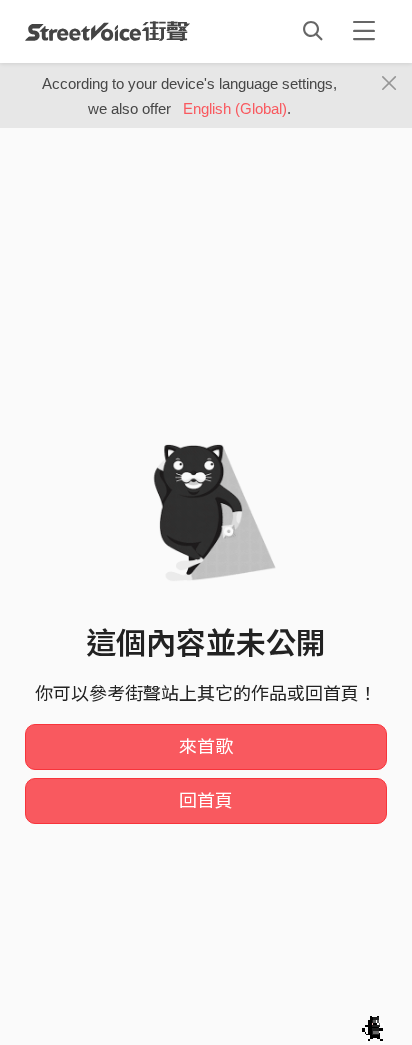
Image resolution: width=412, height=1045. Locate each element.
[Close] (389, 84)
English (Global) (235, 108)
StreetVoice (107, 31)
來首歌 (206, 747)
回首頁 (206, 801)
